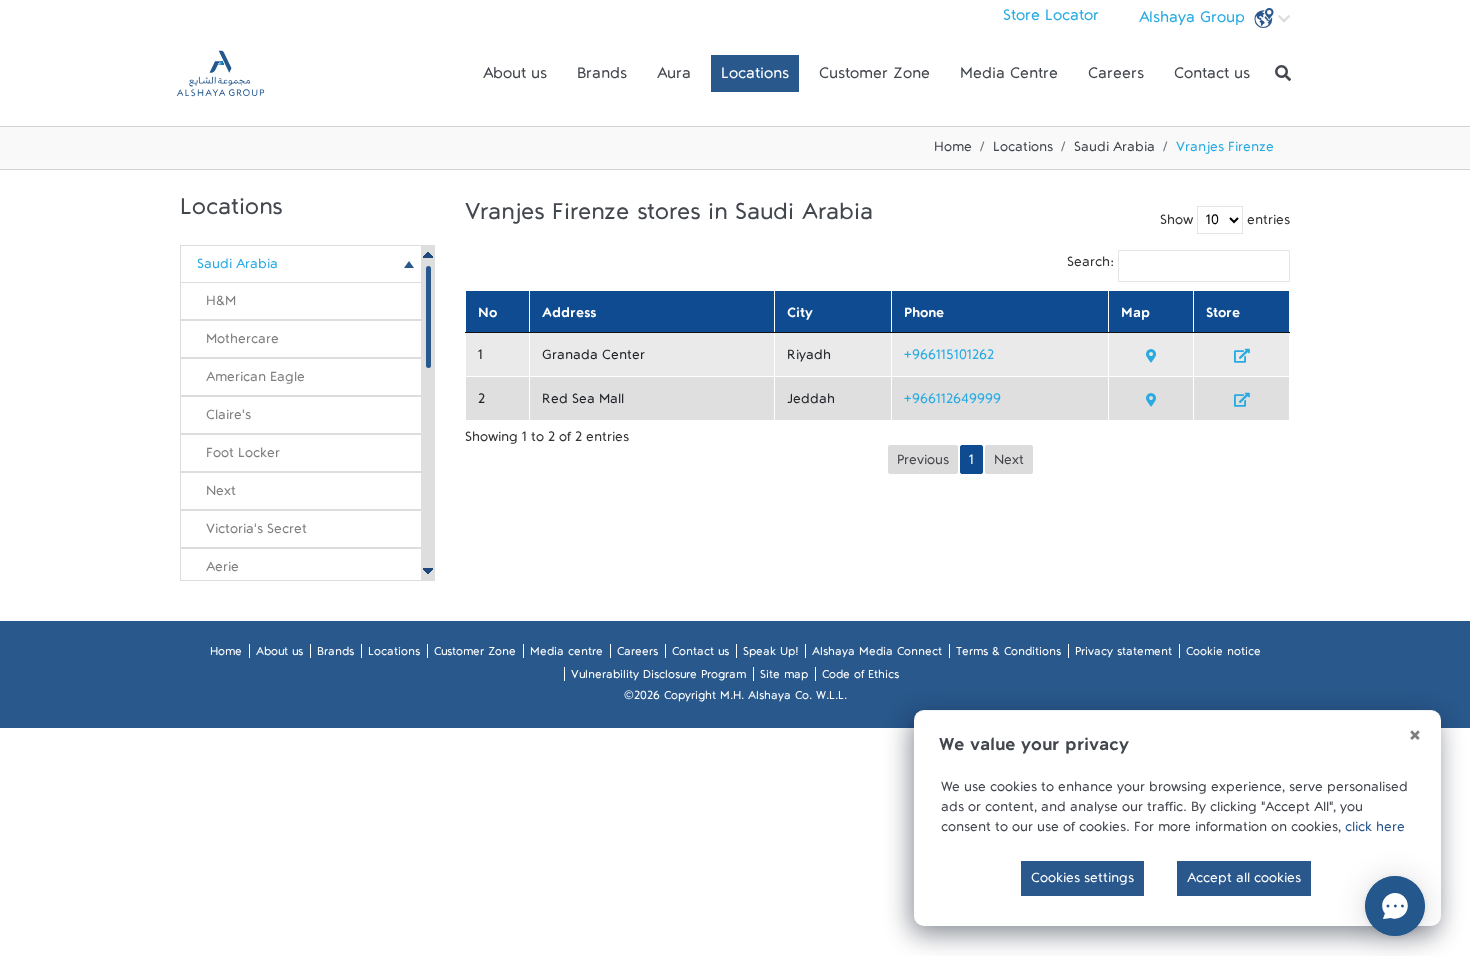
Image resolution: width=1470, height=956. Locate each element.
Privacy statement (1123, 655)
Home (953, 151)
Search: (1091, 266)
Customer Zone (874, 78)
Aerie (222, 571)
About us (515, 78)
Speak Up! (770, 655)
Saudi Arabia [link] (237, 268)
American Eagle (255, 381)
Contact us (1212, 78)
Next (221, 495)
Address (569, 317)
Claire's (228, 419)
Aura (674, 78)
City (800, 317)
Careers (1116, 78)
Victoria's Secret (256, 533)
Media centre (566, 655)
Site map (784, 678)
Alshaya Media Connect (877, 655)
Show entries (1225, 224)
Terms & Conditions (1008, 655)
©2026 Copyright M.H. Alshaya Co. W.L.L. (735, 699)
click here (1375, 831)
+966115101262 (949, 359)
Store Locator (1051, 20)
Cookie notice (1223, 655)
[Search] (1283, 74)
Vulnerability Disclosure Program (658, 678)
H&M (221, 305)
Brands (602, 78)
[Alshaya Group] (220, 73)
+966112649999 (952, 403)
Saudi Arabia (1114, 151)
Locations (755, 78)
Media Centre (1009, 78)
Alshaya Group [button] (1194, 22)
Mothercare (242, 343)
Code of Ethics (860, 678)
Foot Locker (243, 457)
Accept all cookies (1244, 882)
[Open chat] (1395, 906)
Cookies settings (1082, 882)
